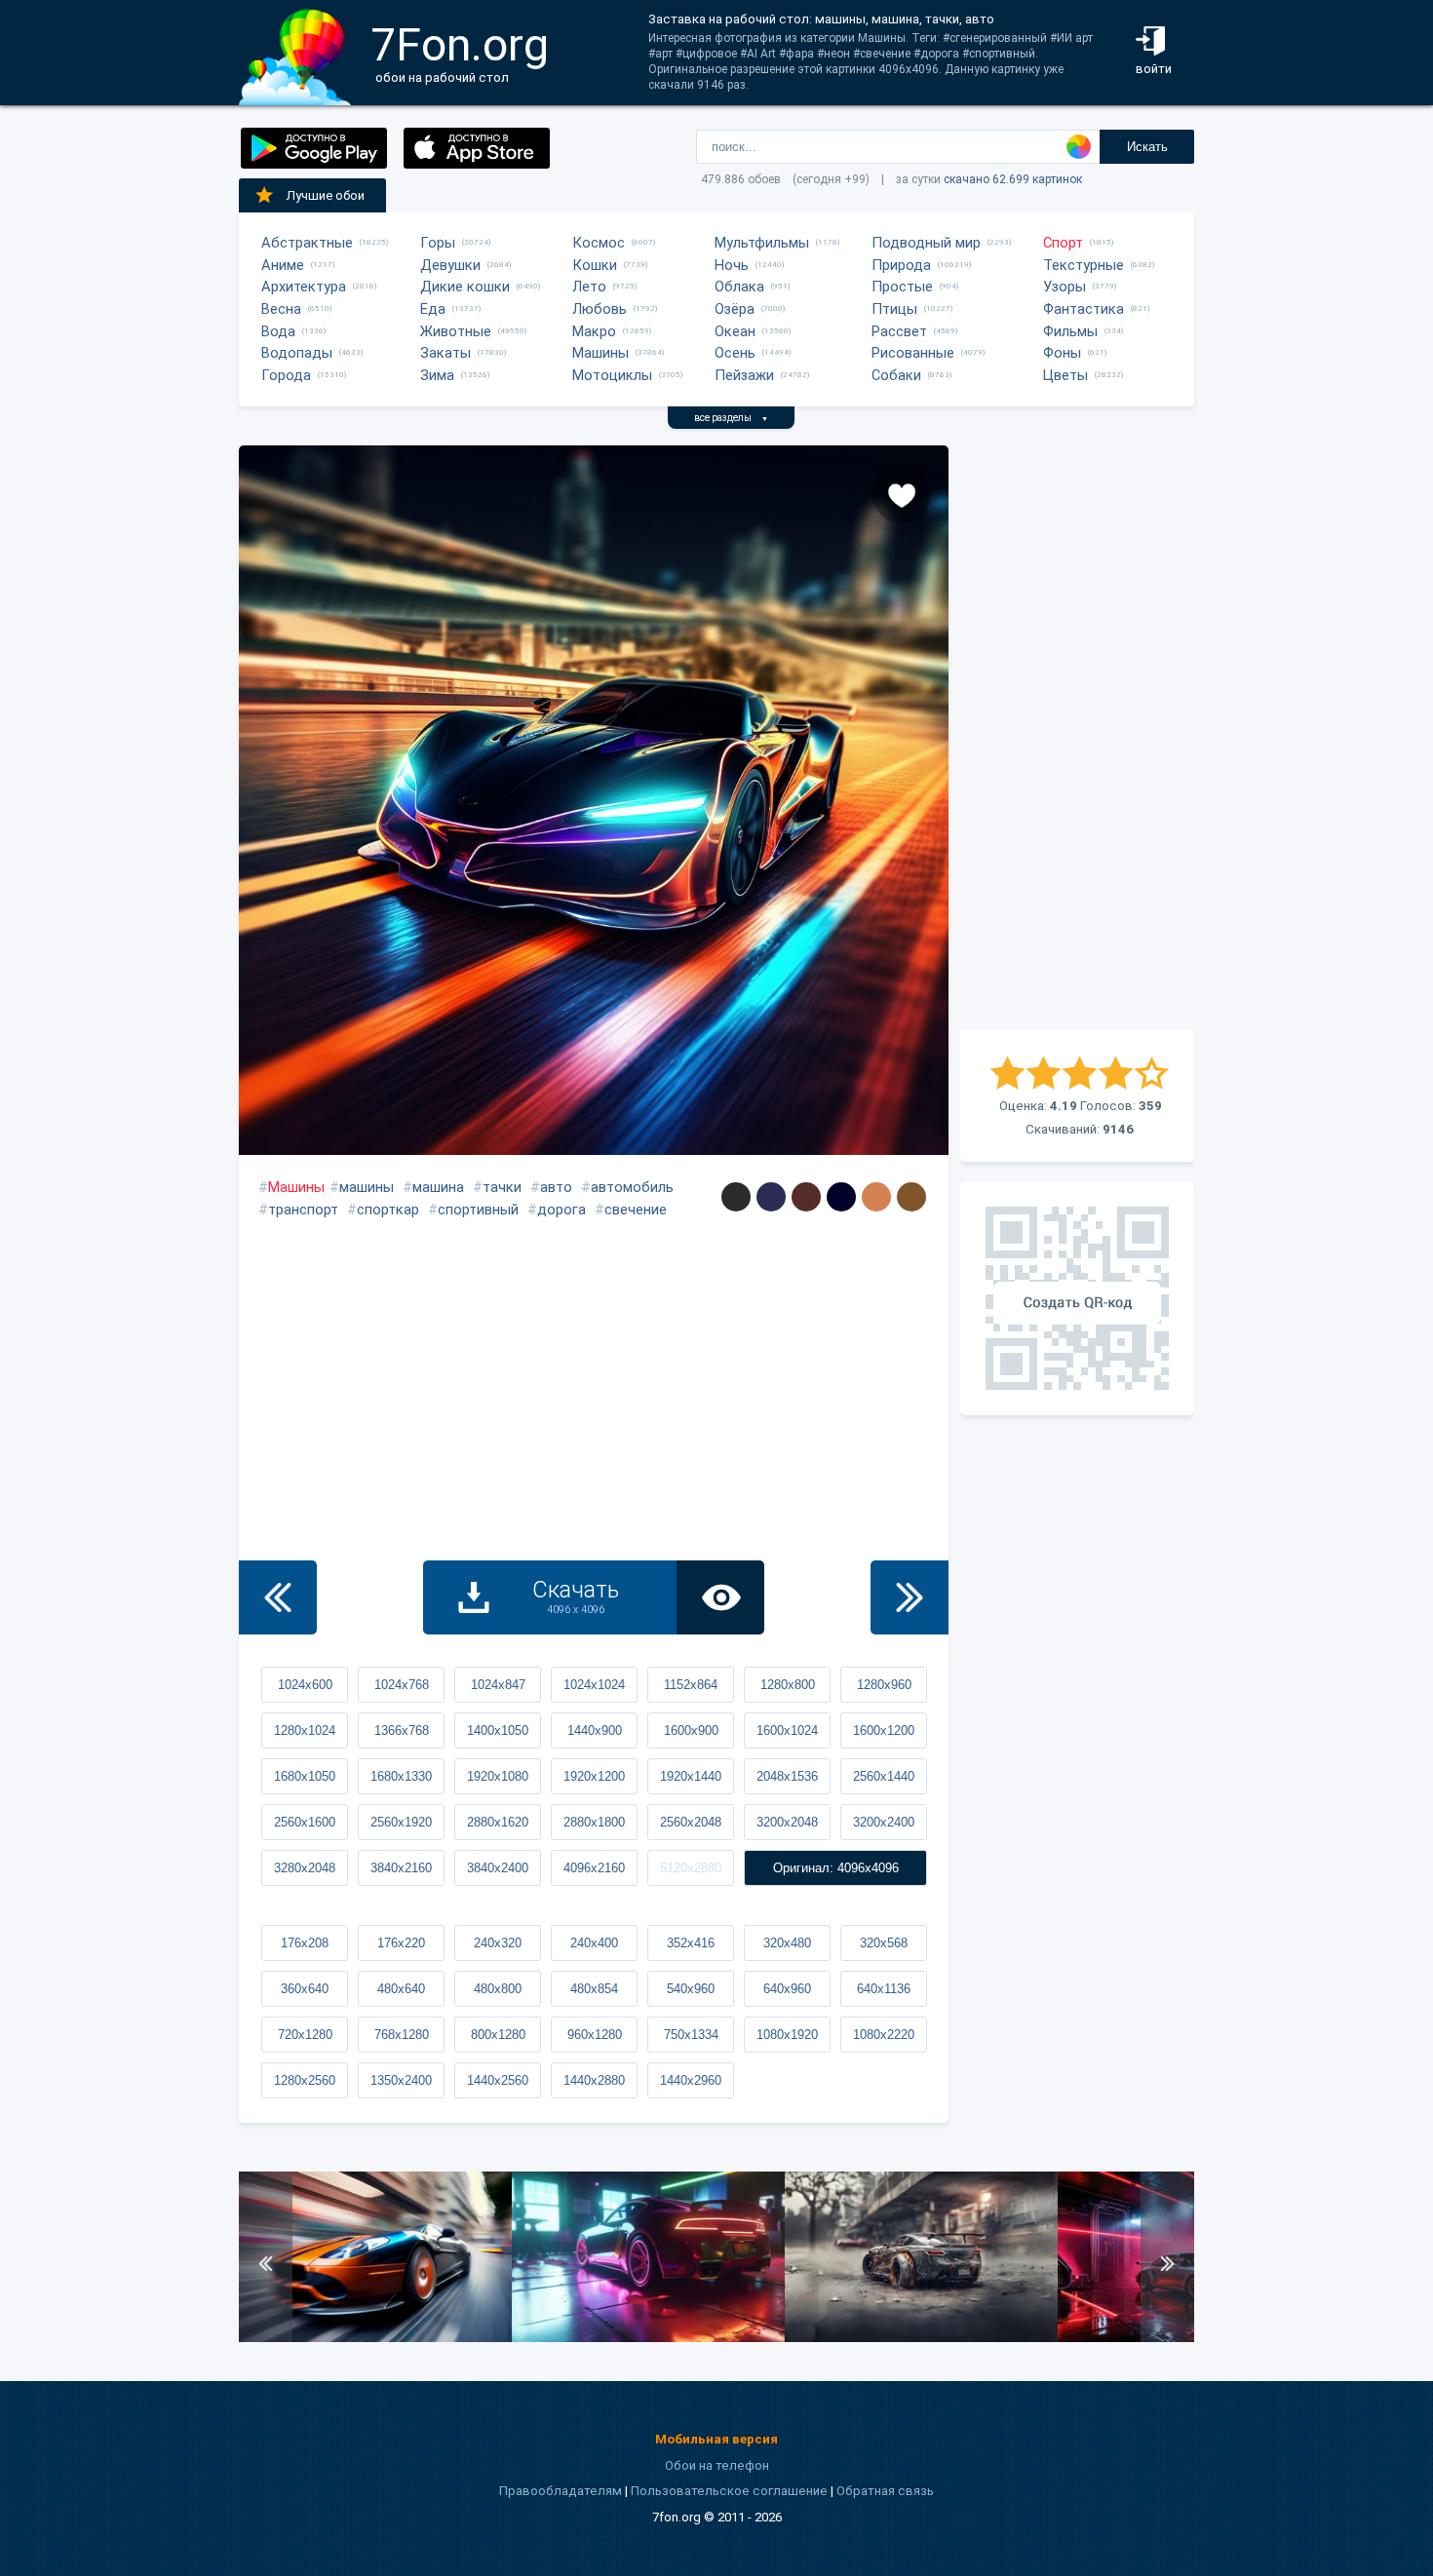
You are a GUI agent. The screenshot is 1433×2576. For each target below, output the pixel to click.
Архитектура (304, 287)
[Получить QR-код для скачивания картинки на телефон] (1077, 1298)
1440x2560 (498, 2080)
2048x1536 (787, 1776)
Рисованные (913, 353)
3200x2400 (884, 1822)
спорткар (388, 1210)
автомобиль (632, 1187)
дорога (562, 1210)
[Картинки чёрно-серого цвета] (736, 1197)
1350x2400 (401, 2080)
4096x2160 (594, 1868)
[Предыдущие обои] (278, 1597)
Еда (433, 309)
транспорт (303, 1210)
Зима (437, 375)
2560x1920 (401, 1822)
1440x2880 (594, 2080)
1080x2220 (884, 2035)
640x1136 (884, 1989)
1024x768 (402, 1685)
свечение (636, 1210)
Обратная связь (885, 2491)
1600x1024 (787, 1730)
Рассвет (899, 331)
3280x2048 (305, 1868)
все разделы (731, 418)
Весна (281, 309)
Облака (739, 287)
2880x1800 (594, 1822)
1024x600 (305, 1685)
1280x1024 (305, 1730)
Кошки (595, 265)
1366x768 (402, 1730)
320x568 (884, 1943)
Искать (1147, 147)
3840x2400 (498, 1868)
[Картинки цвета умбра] (911, 1197)
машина (438, 1187)
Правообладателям (561, 2491)
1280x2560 (305, 2080)
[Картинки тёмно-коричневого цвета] (806, 1197)
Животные (456, 331)
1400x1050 (498, 1730)
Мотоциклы (612, 375)
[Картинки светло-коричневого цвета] (876, 1197)
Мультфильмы (762, 243)
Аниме (283, 265)
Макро (594, 331)
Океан (735, 331)
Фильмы (1070, 331)
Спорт (1063, 243)
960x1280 (595, 2035)
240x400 (594, 1943)
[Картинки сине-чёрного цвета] (841, 1197)
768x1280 (402, 2035)
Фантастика (1084, 309)
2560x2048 (691, 1822)
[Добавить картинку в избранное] (902, 494)
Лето (589, 287)
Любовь (600, 309)
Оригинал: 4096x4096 (836, 1868)
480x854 (594, 1989)
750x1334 (691, 2035)
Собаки (896, 375)
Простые (902, 287)
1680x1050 (305, 1776)
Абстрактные (307, 243)
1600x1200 (884, 1730)
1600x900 (691, 1730)
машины (367, 1187)
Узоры (1065, 287)
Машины (600, 353)
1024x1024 (594, 1685)
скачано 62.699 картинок (1013, 179)
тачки (502, 1187)
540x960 (691, 1989)
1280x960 (884, 1685)
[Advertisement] (1077, 738)
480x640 (401, 1989)
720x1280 (305, 2035)
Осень (735, 353)
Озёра (735, 309)
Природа (901, 265)
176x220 (401, 1943)
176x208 (305, 1943)
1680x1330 (401, 1776)
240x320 (498, 1943)
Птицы (894, 309)
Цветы (1065, 375)
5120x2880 (691, 1868)
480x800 (498, 1989)
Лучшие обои (326, 195)
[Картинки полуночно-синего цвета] (771, 1197)
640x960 (787, 1989)
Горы (438, 243)
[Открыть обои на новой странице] (720, 1597)
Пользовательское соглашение (729, 2491)
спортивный (478, 1210)
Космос (599, 243)
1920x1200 (594, 1776)
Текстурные (1084, 265)
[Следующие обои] (910, 1597)
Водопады (297, 353)
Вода (278, 331)
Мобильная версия (716, 2439)
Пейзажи (744, 375)
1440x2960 (691, 2080)
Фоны (1062, 353)
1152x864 (691, 1685)
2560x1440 (884, 1776)
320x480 (787, 1943)
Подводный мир (926, 243)
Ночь (732, 265)
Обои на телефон (717, 2465)
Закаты (445, 353)
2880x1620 (498, 1822)
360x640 (305, 1989)
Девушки (450, 265)
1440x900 (595, 1730)
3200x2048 (787, 1822)
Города (286, 375)
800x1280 (498, 2035)
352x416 (691, 1943)
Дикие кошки (465, 287)
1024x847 (498, 1685)
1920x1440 (691, 1776)
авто (556, 1187)
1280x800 (788, 1685)
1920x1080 (498, 1776)
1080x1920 (787, 2035)
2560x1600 (305, 1822)
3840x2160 (401, 1868)
